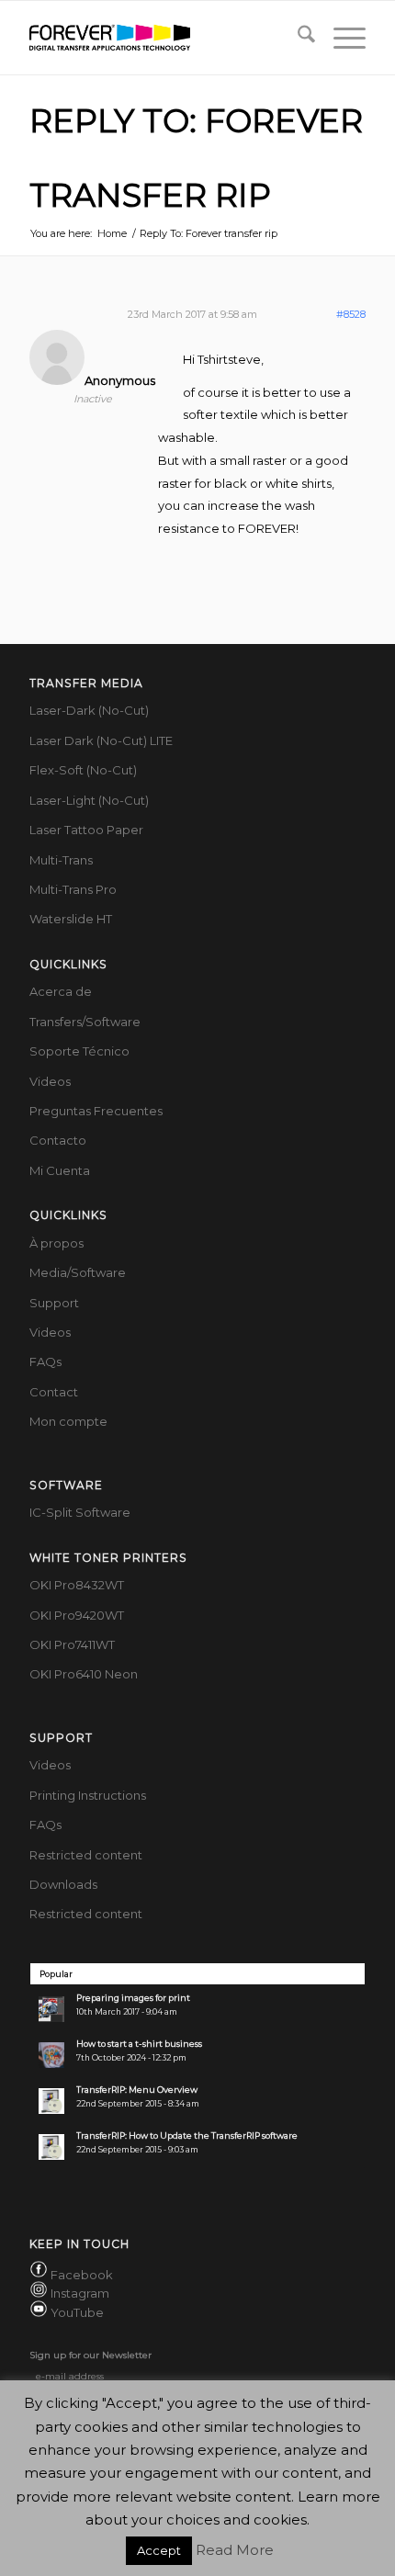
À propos (56, 1243)
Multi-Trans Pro (73, 889)
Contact (54, 1392)
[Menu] (340, 38)
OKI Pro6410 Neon (84, 1674)
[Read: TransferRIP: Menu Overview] (51, 2101)
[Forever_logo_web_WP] (164, 38)
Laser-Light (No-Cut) (89, 800)
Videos (50, 1081)
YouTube (77, 2312)
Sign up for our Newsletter (90, 2355)
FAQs (45, 1361)
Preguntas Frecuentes (96, 1111)
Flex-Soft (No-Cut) (83, 770)
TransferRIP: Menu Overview (137, 2090)
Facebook (82, 2275)
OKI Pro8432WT (77, 1585)
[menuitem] (297, 38)
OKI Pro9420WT (77, 1615)
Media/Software (78, 1272)
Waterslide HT (71, 919)
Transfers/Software (85, 1022)
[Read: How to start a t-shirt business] (51, 2055)
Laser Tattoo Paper (86, 830)
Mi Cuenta (60, 1170)
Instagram (80, 2293)
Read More (235, 2550)
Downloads (63, 1884)
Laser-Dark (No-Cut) (89, 710)
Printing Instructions (88, 1795)
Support (54, 1303)
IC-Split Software (80, 1512)
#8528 (351, 314)
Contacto (58, 1140)
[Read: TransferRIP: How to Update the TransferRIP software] (51, 2147)
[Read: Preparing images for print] (51, 2009)
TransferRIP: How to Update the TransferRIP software (187, 2135)
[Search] (297, 38)
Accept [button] (159, 2550)
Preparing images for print (133, 1998)
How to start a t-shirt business (139, 2044)
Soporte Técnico (79, 1051)
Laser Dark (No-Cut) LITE (101, 740)
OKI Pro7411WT (72, 1644)
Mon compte (68, 1421)
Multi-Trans (61, 860)
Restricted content (86, 1855)
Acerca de (61, 991)
